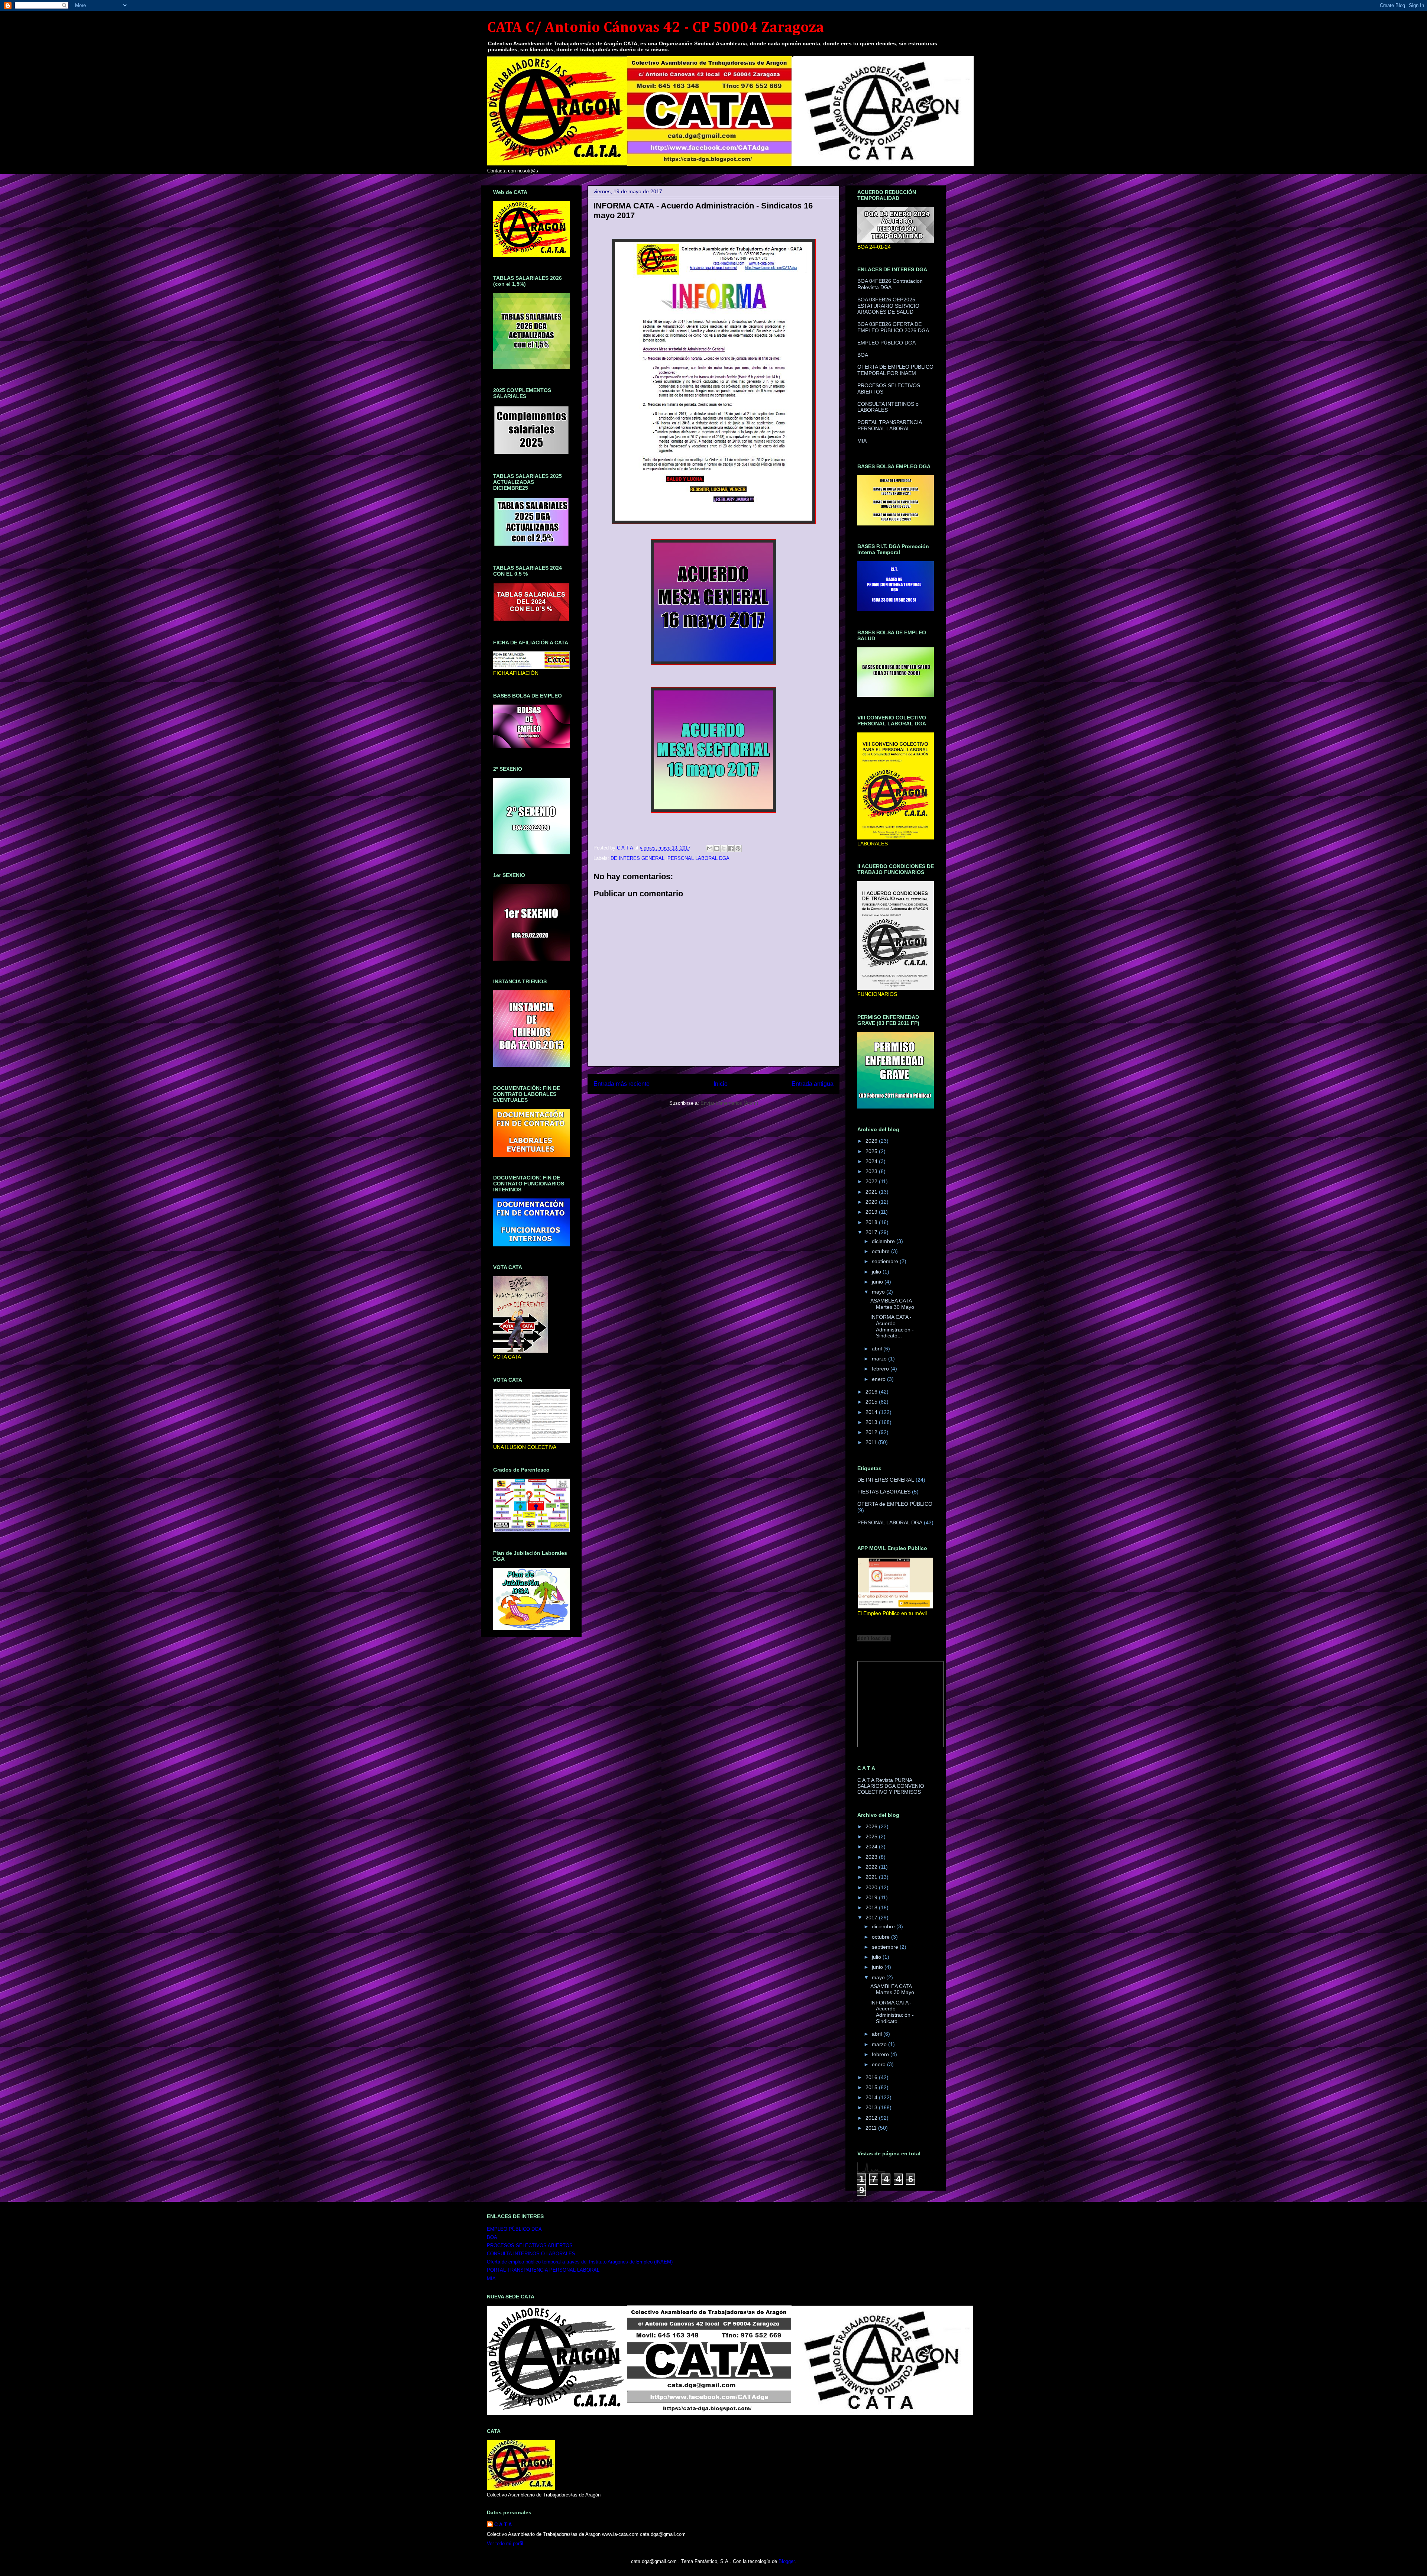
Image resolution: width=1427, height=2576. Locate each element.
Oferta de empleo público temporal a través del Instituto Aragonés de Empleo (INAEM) (580, 2262)
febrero (881, 1369)
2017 (872, 1232)
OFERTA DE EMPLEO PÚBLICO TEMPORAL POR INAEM (895, 370)
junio (878, 1282)
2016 (872, 1392)
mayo (879, 1292)
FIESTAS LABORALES (884, 1492)
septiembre (886, 1261)
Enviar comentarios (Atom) (729, 1103)
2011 (872, 1442)
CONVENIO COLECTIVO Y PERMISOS (891, 1789)
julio (877, 1272)
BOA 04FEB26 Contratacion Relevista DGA (890, 284)
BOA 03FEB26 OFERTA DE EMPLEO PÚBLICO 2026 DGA (893, 327)
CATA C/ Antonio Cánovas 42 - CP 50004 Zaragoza (656, 28)
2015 (872, 1402)
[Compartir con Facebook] (731, 848)
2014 (872, 1412)
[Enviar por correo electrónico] (710, 848)
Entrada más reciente (622, 1084)
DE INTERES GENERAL (638, 858)
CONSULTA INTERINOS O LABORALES (531, 2254)
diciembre (884, 1241)
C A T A (866, 1780)
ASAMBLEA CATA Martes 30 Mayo (892, 1304)
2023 (872, 1171)
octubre (881, 1251)
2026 (872, 1141)
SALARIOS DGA (876, 1786)
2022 (872, 1181)
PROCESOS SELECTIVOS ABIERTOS (530, 2245)
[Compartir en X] (724, 848)
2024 (872, 1161)
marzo (880, 1359)
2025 (872, 1151)
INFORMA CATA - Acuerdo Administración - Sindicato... (892, 1326)
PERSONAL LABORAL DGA (698, 858)
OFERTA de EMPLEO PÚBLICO (895, 1504)
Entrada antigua (813, 1084)
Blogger (787, 2561)
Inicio (721, 1084)
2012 (872, 1432)
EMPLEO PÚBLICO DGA (886, 343)
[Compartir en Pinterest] (738, 848)
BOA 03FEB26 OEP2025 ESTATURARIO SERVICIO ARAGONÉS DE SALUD (888, 306)
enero (879, 1379)
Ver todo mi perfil (505, 2543)
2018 (872, 1222)
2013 (872, 1422)
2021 (872, 1192)
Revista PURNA (894, 1780)
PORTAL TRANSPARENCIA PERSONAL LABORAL (889, 425)
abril (878, 1349)
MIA (862, 441)
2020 (872, 1202)
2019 (872, 1212)
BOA (863, 355)
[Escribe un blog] (717, 848)
